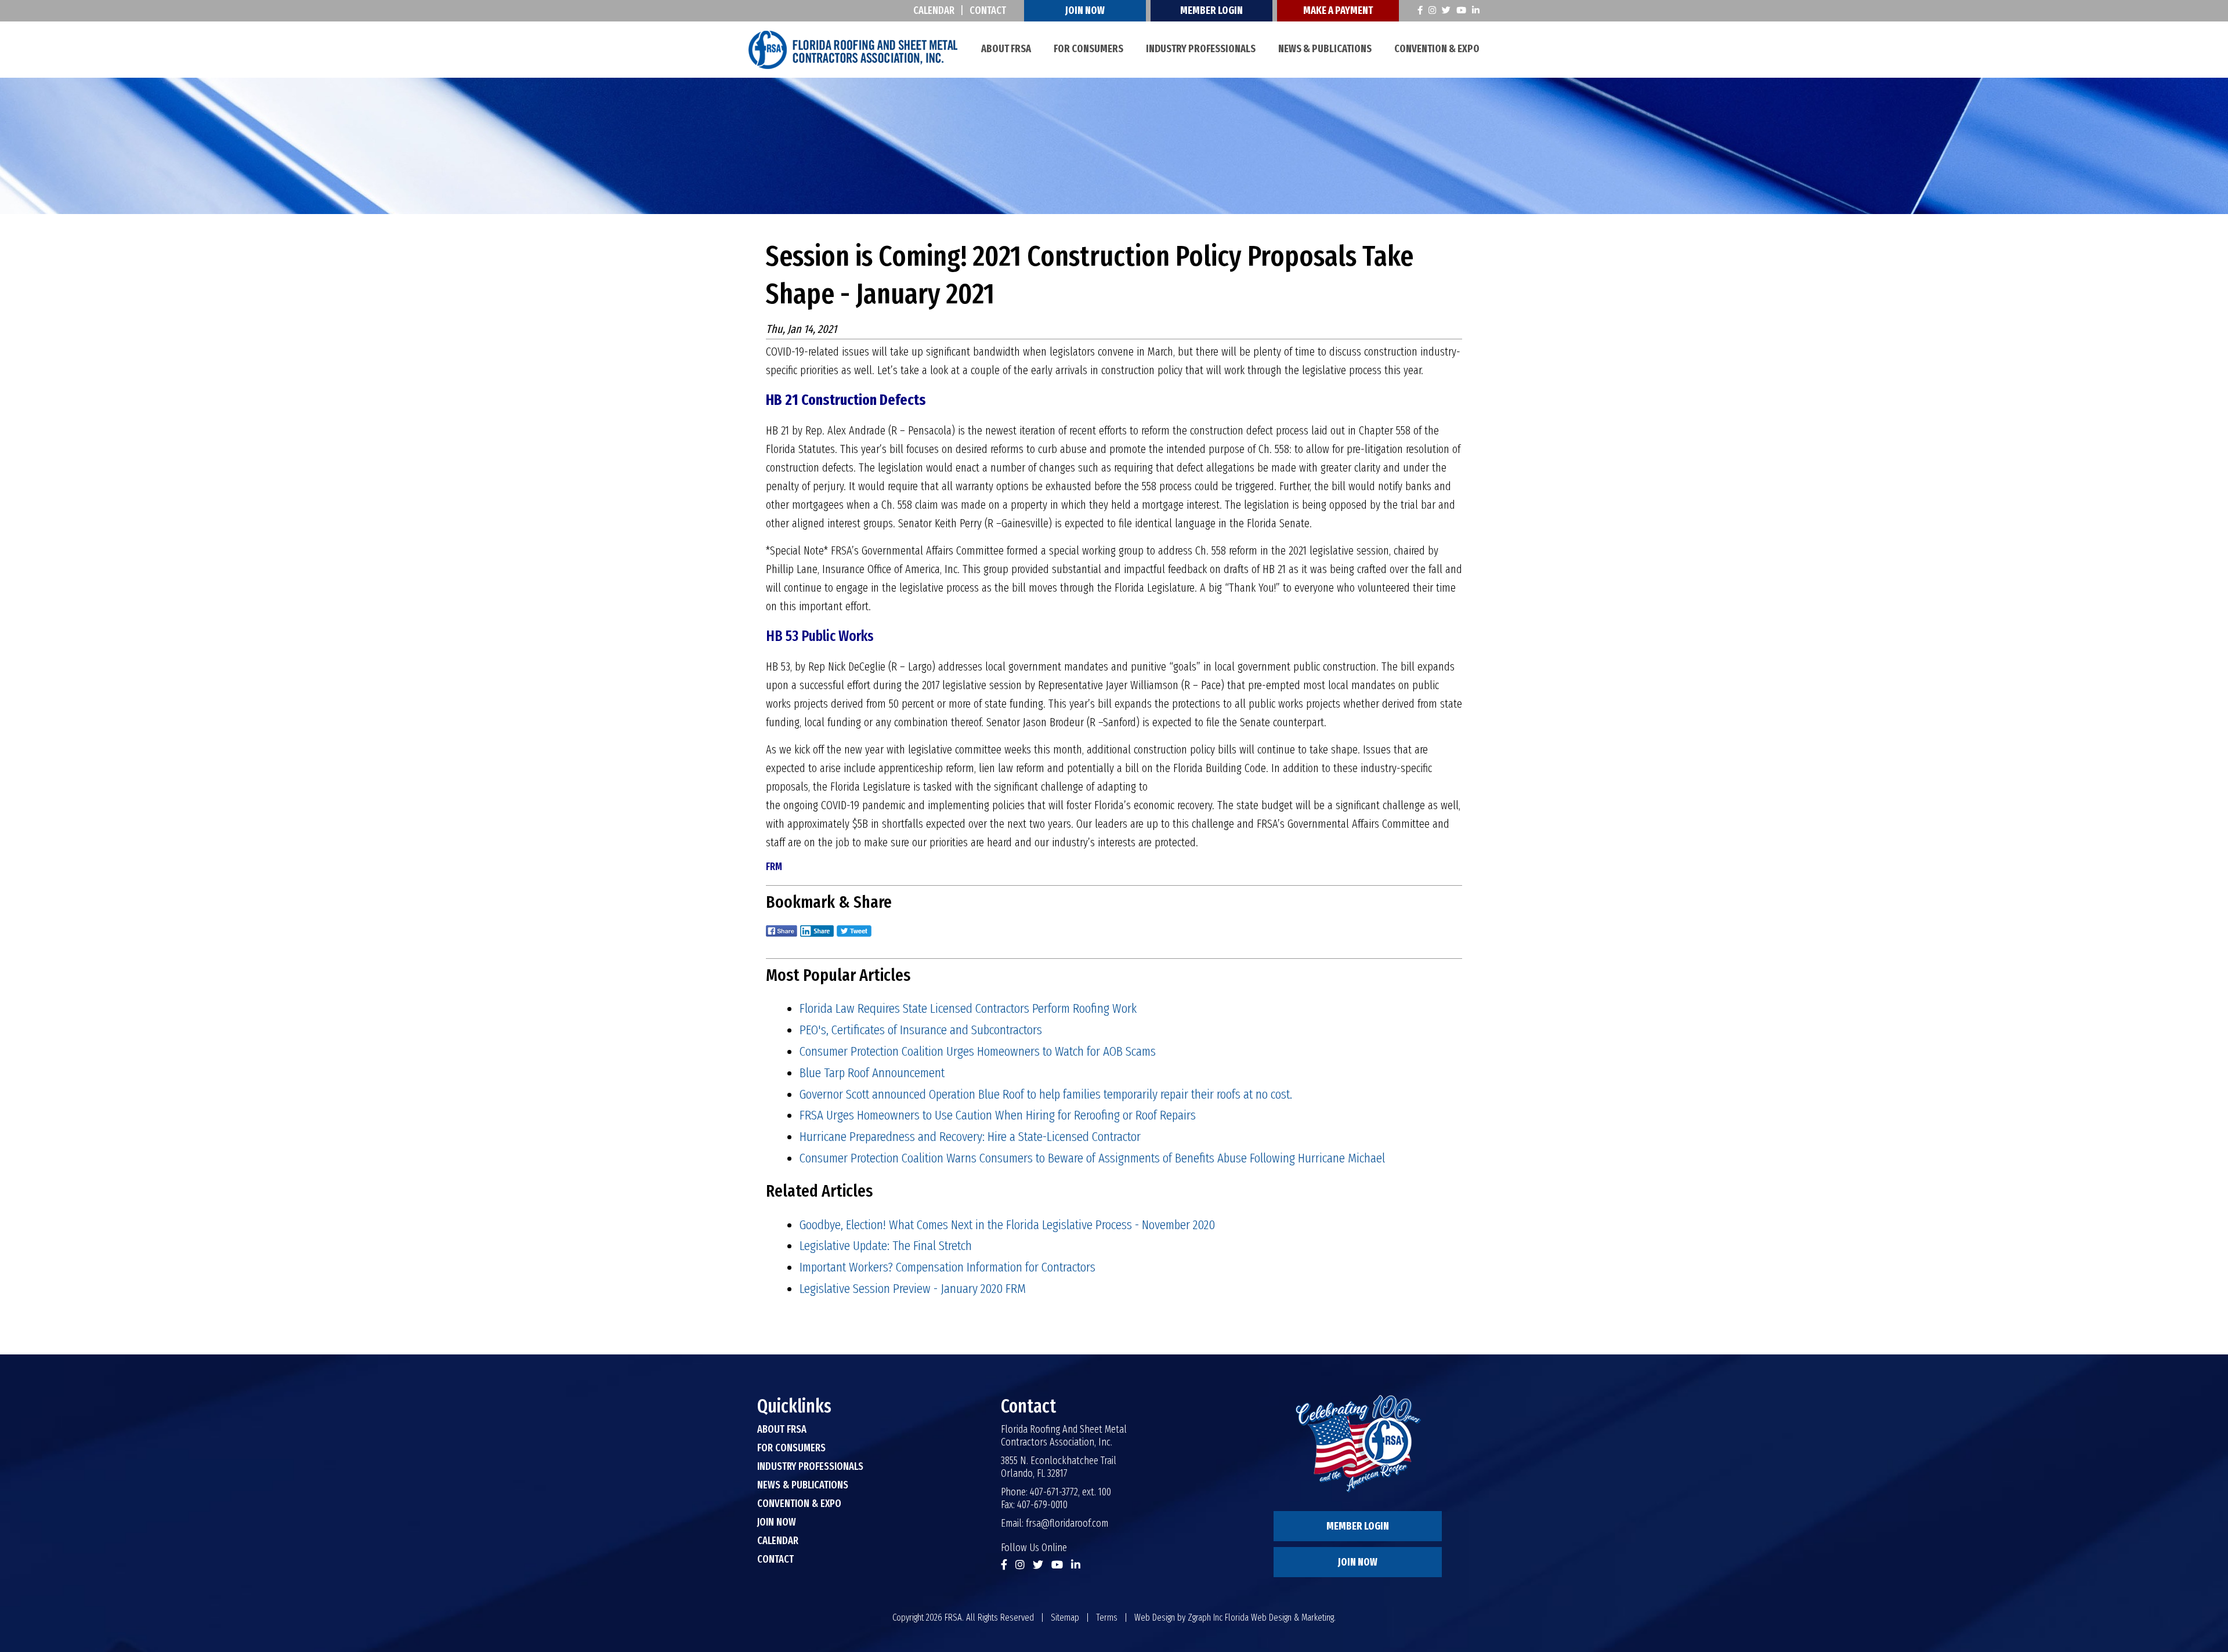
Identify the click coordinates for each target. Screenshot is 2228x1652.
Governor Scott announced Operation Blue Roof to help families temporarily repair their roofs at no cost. (1046, 1094)
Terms (1107, 1617)
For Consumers (1088, 49)
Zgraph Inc (1205, 1617)
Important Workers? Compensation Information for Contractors (947, 1267)
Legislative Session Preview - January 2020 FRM (913, 1288)
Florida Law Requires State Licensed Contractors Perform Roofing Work (968, 1008)
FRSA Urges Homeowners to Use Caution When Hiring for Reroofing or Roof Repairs (998, 1115)
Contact (988, 10)
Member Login (1211, 10)
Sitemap (1065, 1617)
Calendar (934, 10)
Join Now (1085, 10)
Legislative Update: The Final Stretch (886, 1245)
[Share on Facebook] (782, 939)
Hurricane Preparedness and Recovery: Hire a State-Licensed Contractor (970, 1136)
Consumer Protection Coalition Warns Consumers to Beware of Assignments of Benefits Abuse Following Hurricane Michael (1092, 1158)
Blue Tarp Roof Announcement (872, 1073)
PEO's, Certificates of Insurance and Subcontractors (921, 1030)
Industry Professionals (1201, 49)
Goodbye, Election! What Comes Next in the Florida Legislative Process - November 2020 (1007, 1224)
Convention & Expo (1437, 49)
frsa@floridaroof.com (1067, 1523)
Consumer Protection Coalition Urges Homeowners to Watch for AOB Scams (978, 1051)
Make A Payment (1338, 10)
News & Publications (1325, 49)
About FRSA (1006, 49)
